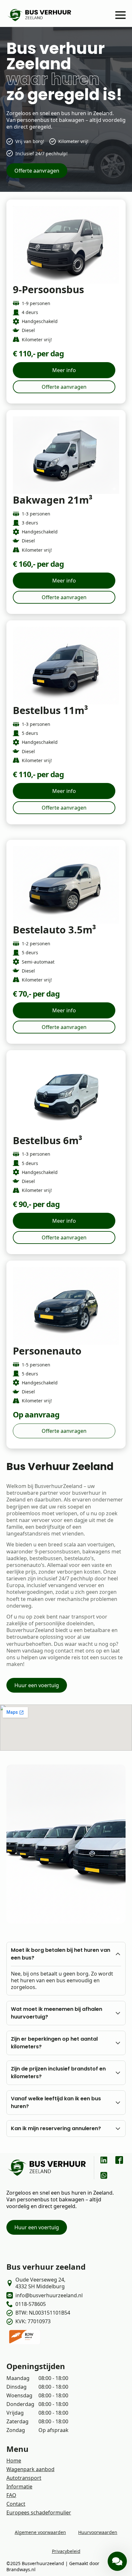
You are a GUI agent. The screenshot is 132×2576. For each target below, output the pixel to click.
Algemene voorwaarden (40, 2532)
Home (14, 2461)
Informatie (19, 2487)
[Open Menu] (120, 15)
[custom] (104, 2160)
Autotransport (24, 2478)
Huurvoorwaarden (98, 2532)
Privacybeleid (66, 2551)
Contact (16, 2504)
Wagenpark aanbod (30, 2469)
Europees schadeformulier (39, 2512)
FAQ (11, 2495)
